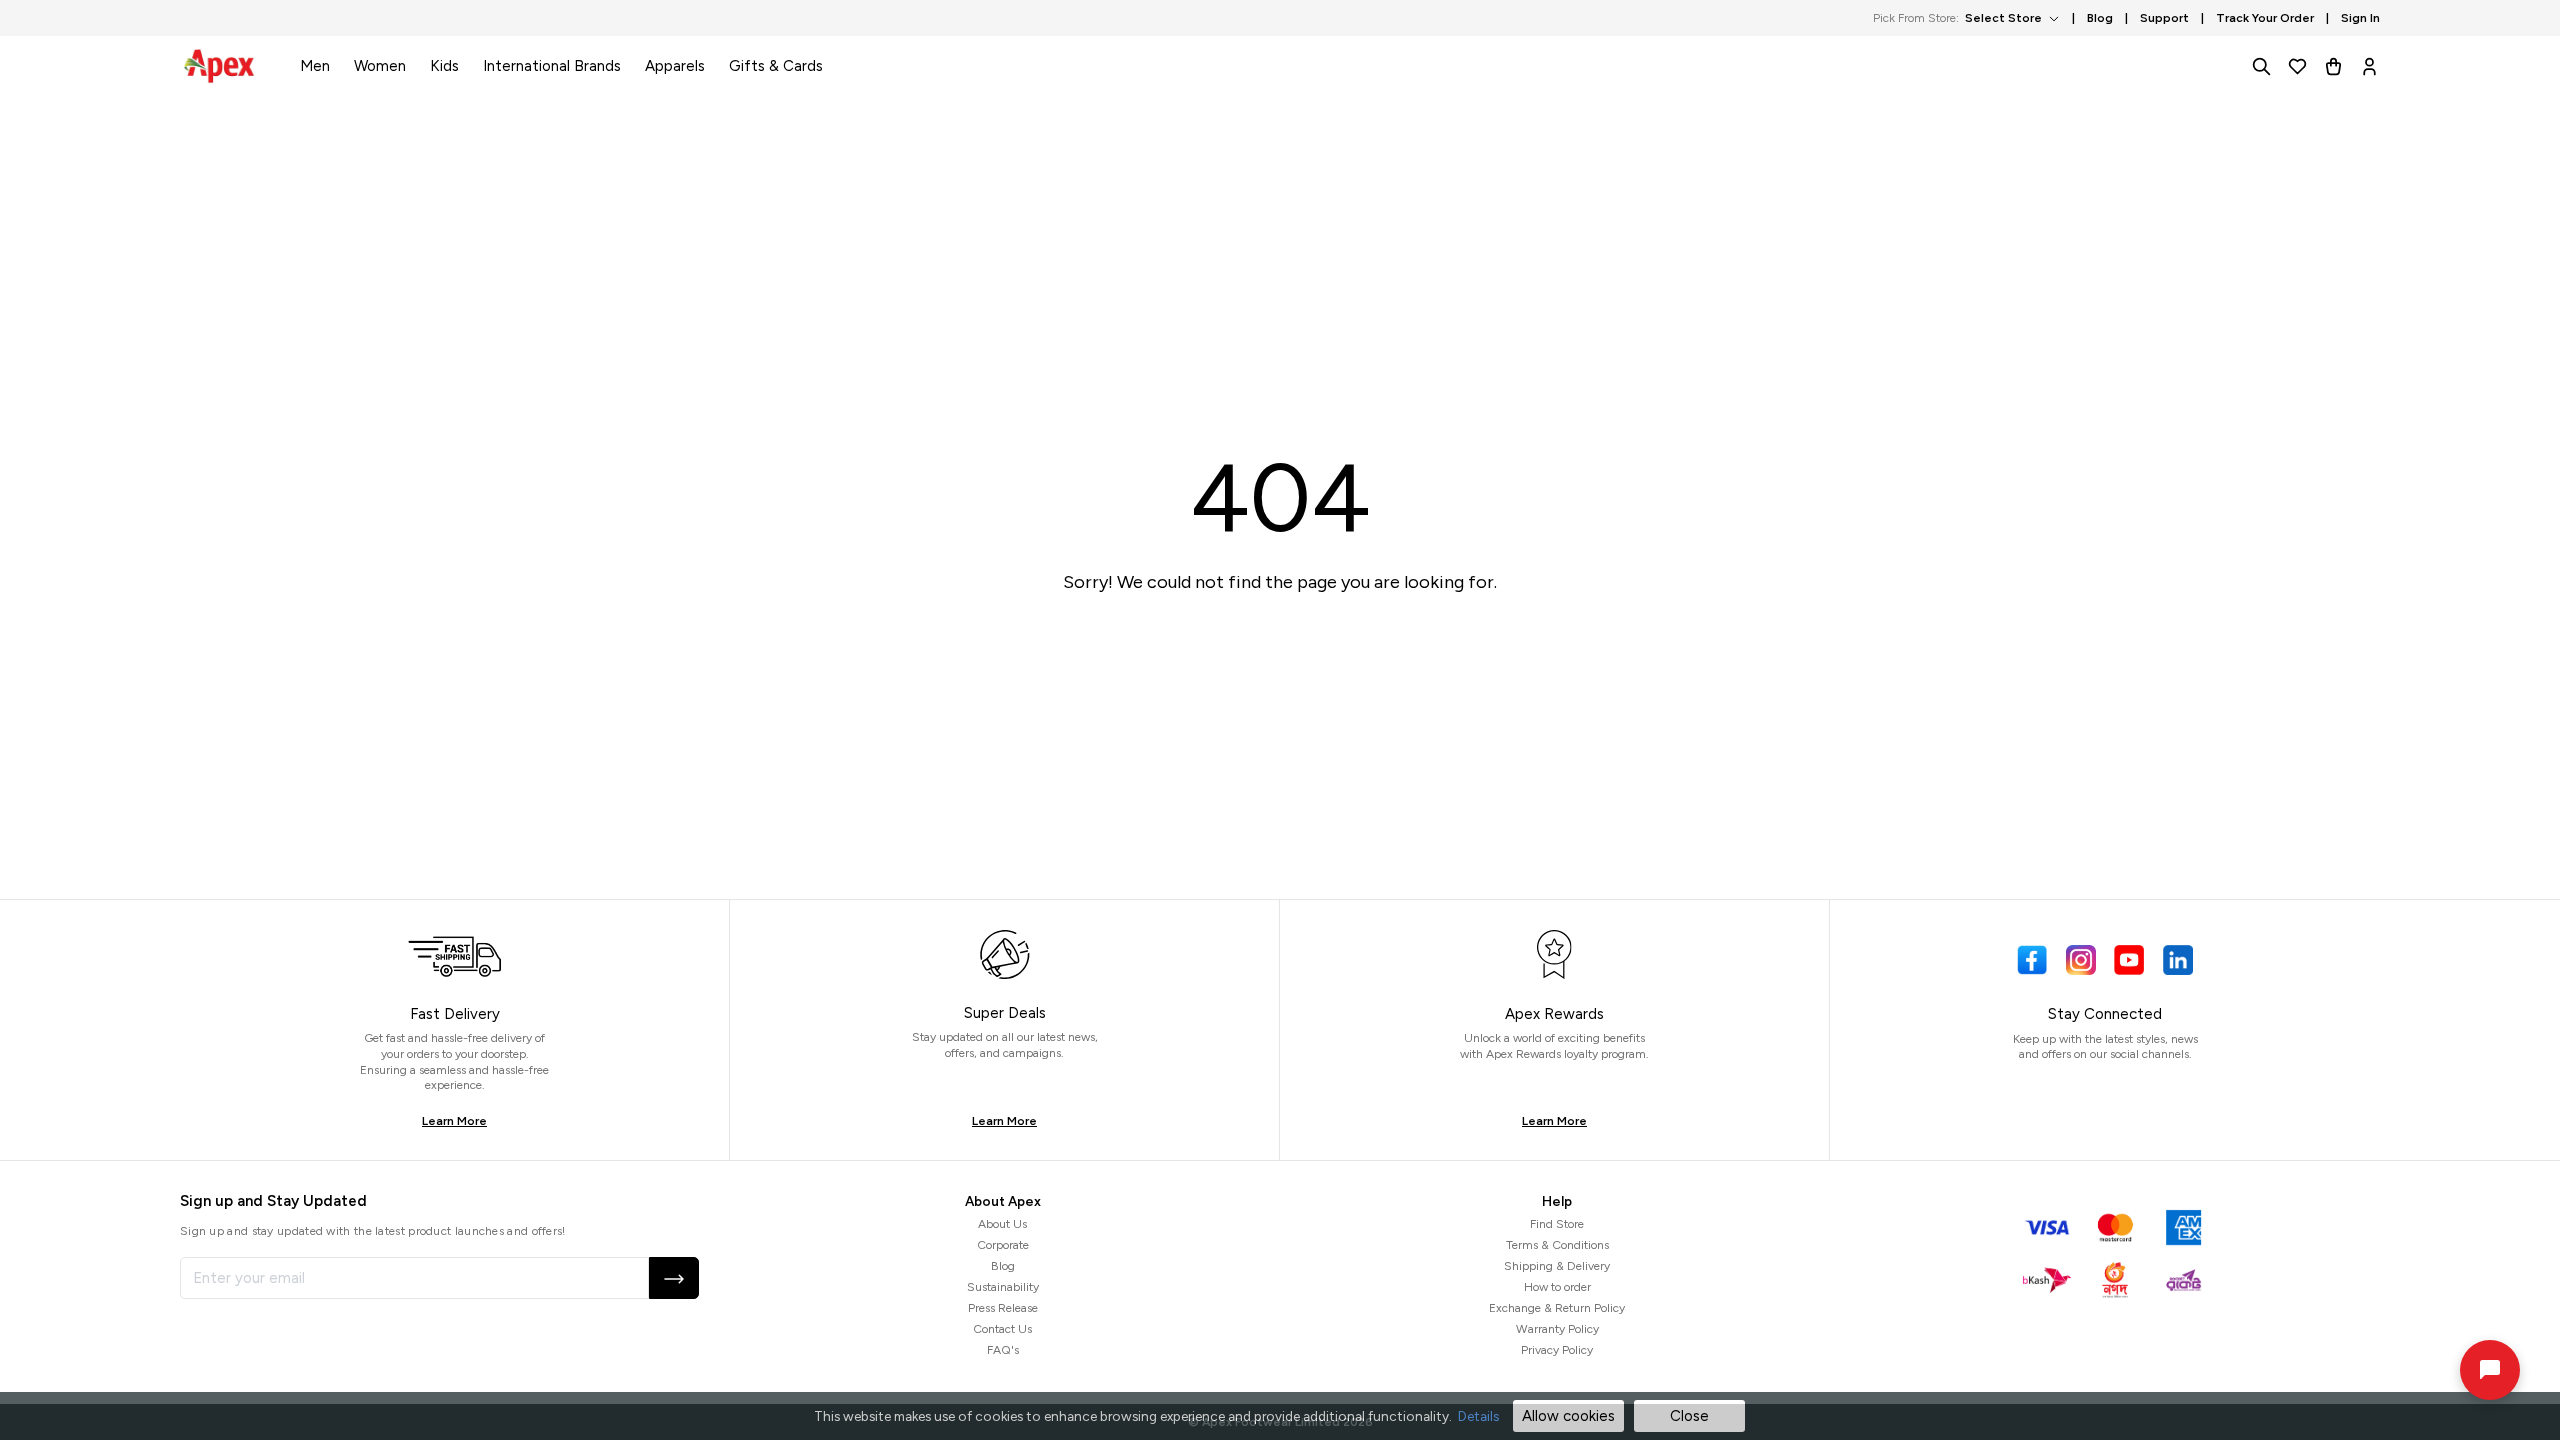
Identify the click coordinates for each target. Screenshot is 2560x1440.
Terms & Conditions (1557, 1245)
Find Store (1557, 1224)
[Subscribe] (674, 1278)
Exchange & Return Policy (1557, 1308)
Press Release (1003, 1308)
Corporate (1003, 1245)
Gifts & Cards (776, 66)
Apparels (675, 66)
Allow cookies (1568, 1416)
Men (315, 66)
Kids (444, 66)
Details (1478, 1416)
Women (380, 66)
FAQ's (1003, 1350)
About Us (1002, 1224)
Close (1689, 1416)
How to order (1557, 1287)
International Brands (552, 66)
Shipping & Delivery (1557, 1266)
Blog (1003, 1266)
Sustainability (1003, 1287)
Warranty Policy (1557, 1329)
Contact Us (1002, 1329)
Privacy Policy (1557, 1350)
